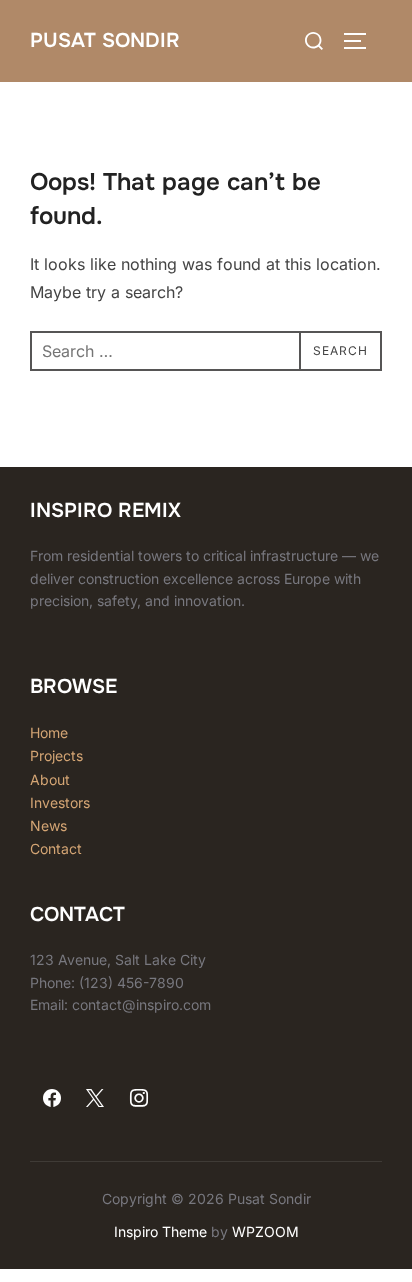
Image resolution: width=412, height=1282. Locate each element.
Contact (56, 848)
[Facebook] (52, 1099)
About (50, 779)
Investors (60, 802)
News (48, 825)
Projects (56, 755)
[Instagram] (139, 1099)
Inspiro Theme (160, 1231)
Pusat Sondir (105, 40)
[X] (96, 1099)
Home (49, 732)
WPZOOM (265, 1231)
